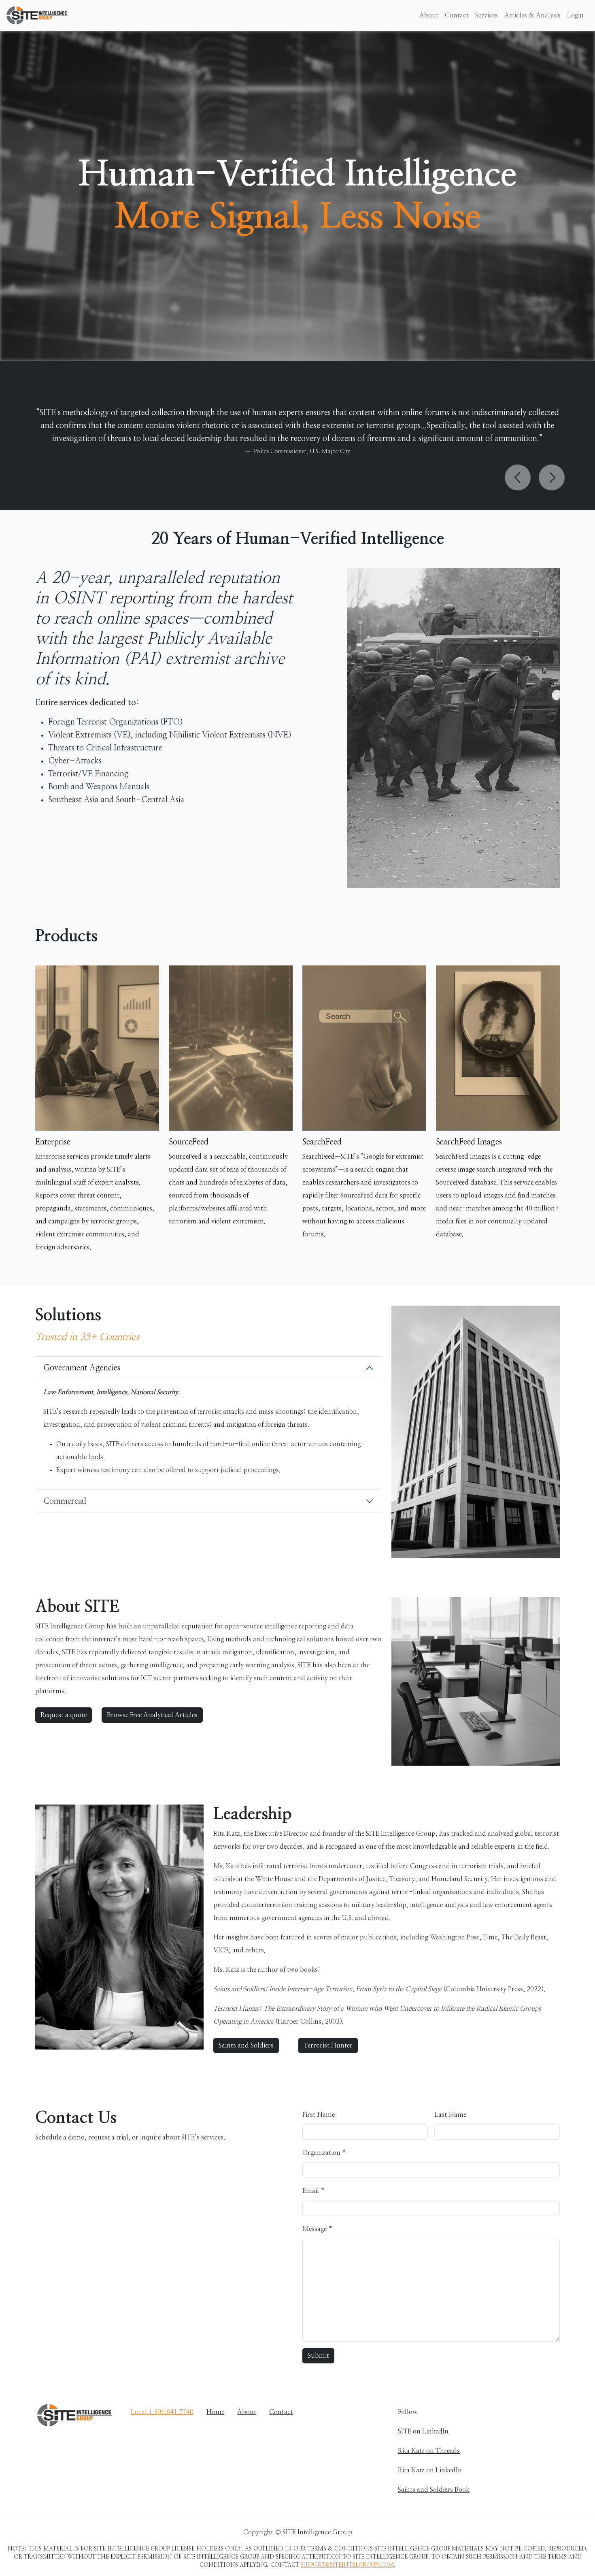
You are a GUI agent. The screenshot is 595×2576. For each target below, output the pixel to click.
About (429, 15)
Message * (317, 2229)
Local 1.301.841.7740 (162, 2412)
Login (575, 15)
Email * (313, 2191)
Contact (457, 15)
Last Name (450, 2115)
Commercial (65, 1501)
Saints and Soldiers (246, 2045)
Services (487, 15)
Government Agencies (82, 1368)
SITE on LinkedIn (423, 2431)
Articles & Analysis (532, 15)
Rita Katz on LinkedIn (430, 2470)
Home (215, 2412)
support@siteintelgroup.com (347, 2565)
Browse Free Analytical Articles (152, 1715)
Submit (318, 2356)
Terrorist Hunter (328, 2045)
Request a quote (64, 1715)
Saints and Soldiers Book (434, 2490)
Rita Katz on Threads (429, 2451)
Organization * (324, 2153)
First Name (319, 2115)
